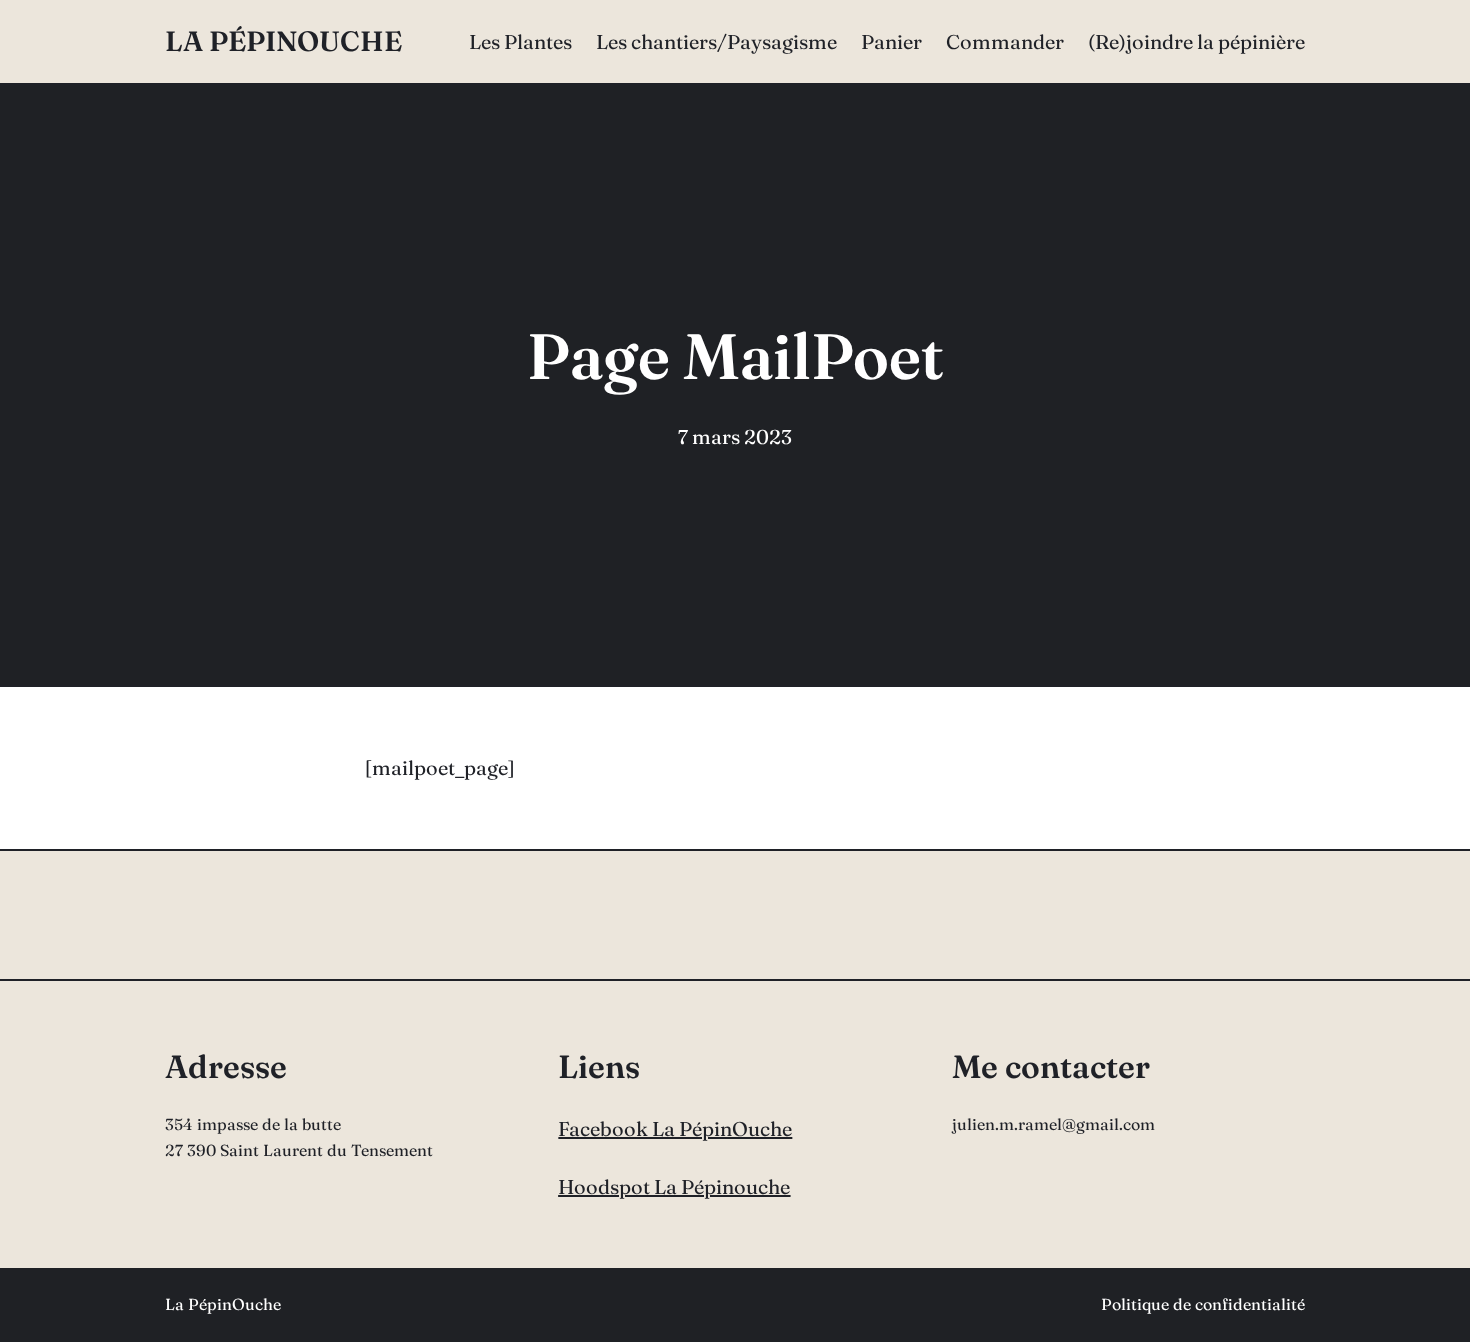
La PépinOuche (283, 41)
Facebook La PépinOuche (675, 1128)
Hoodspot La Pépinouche (674, 1186)
